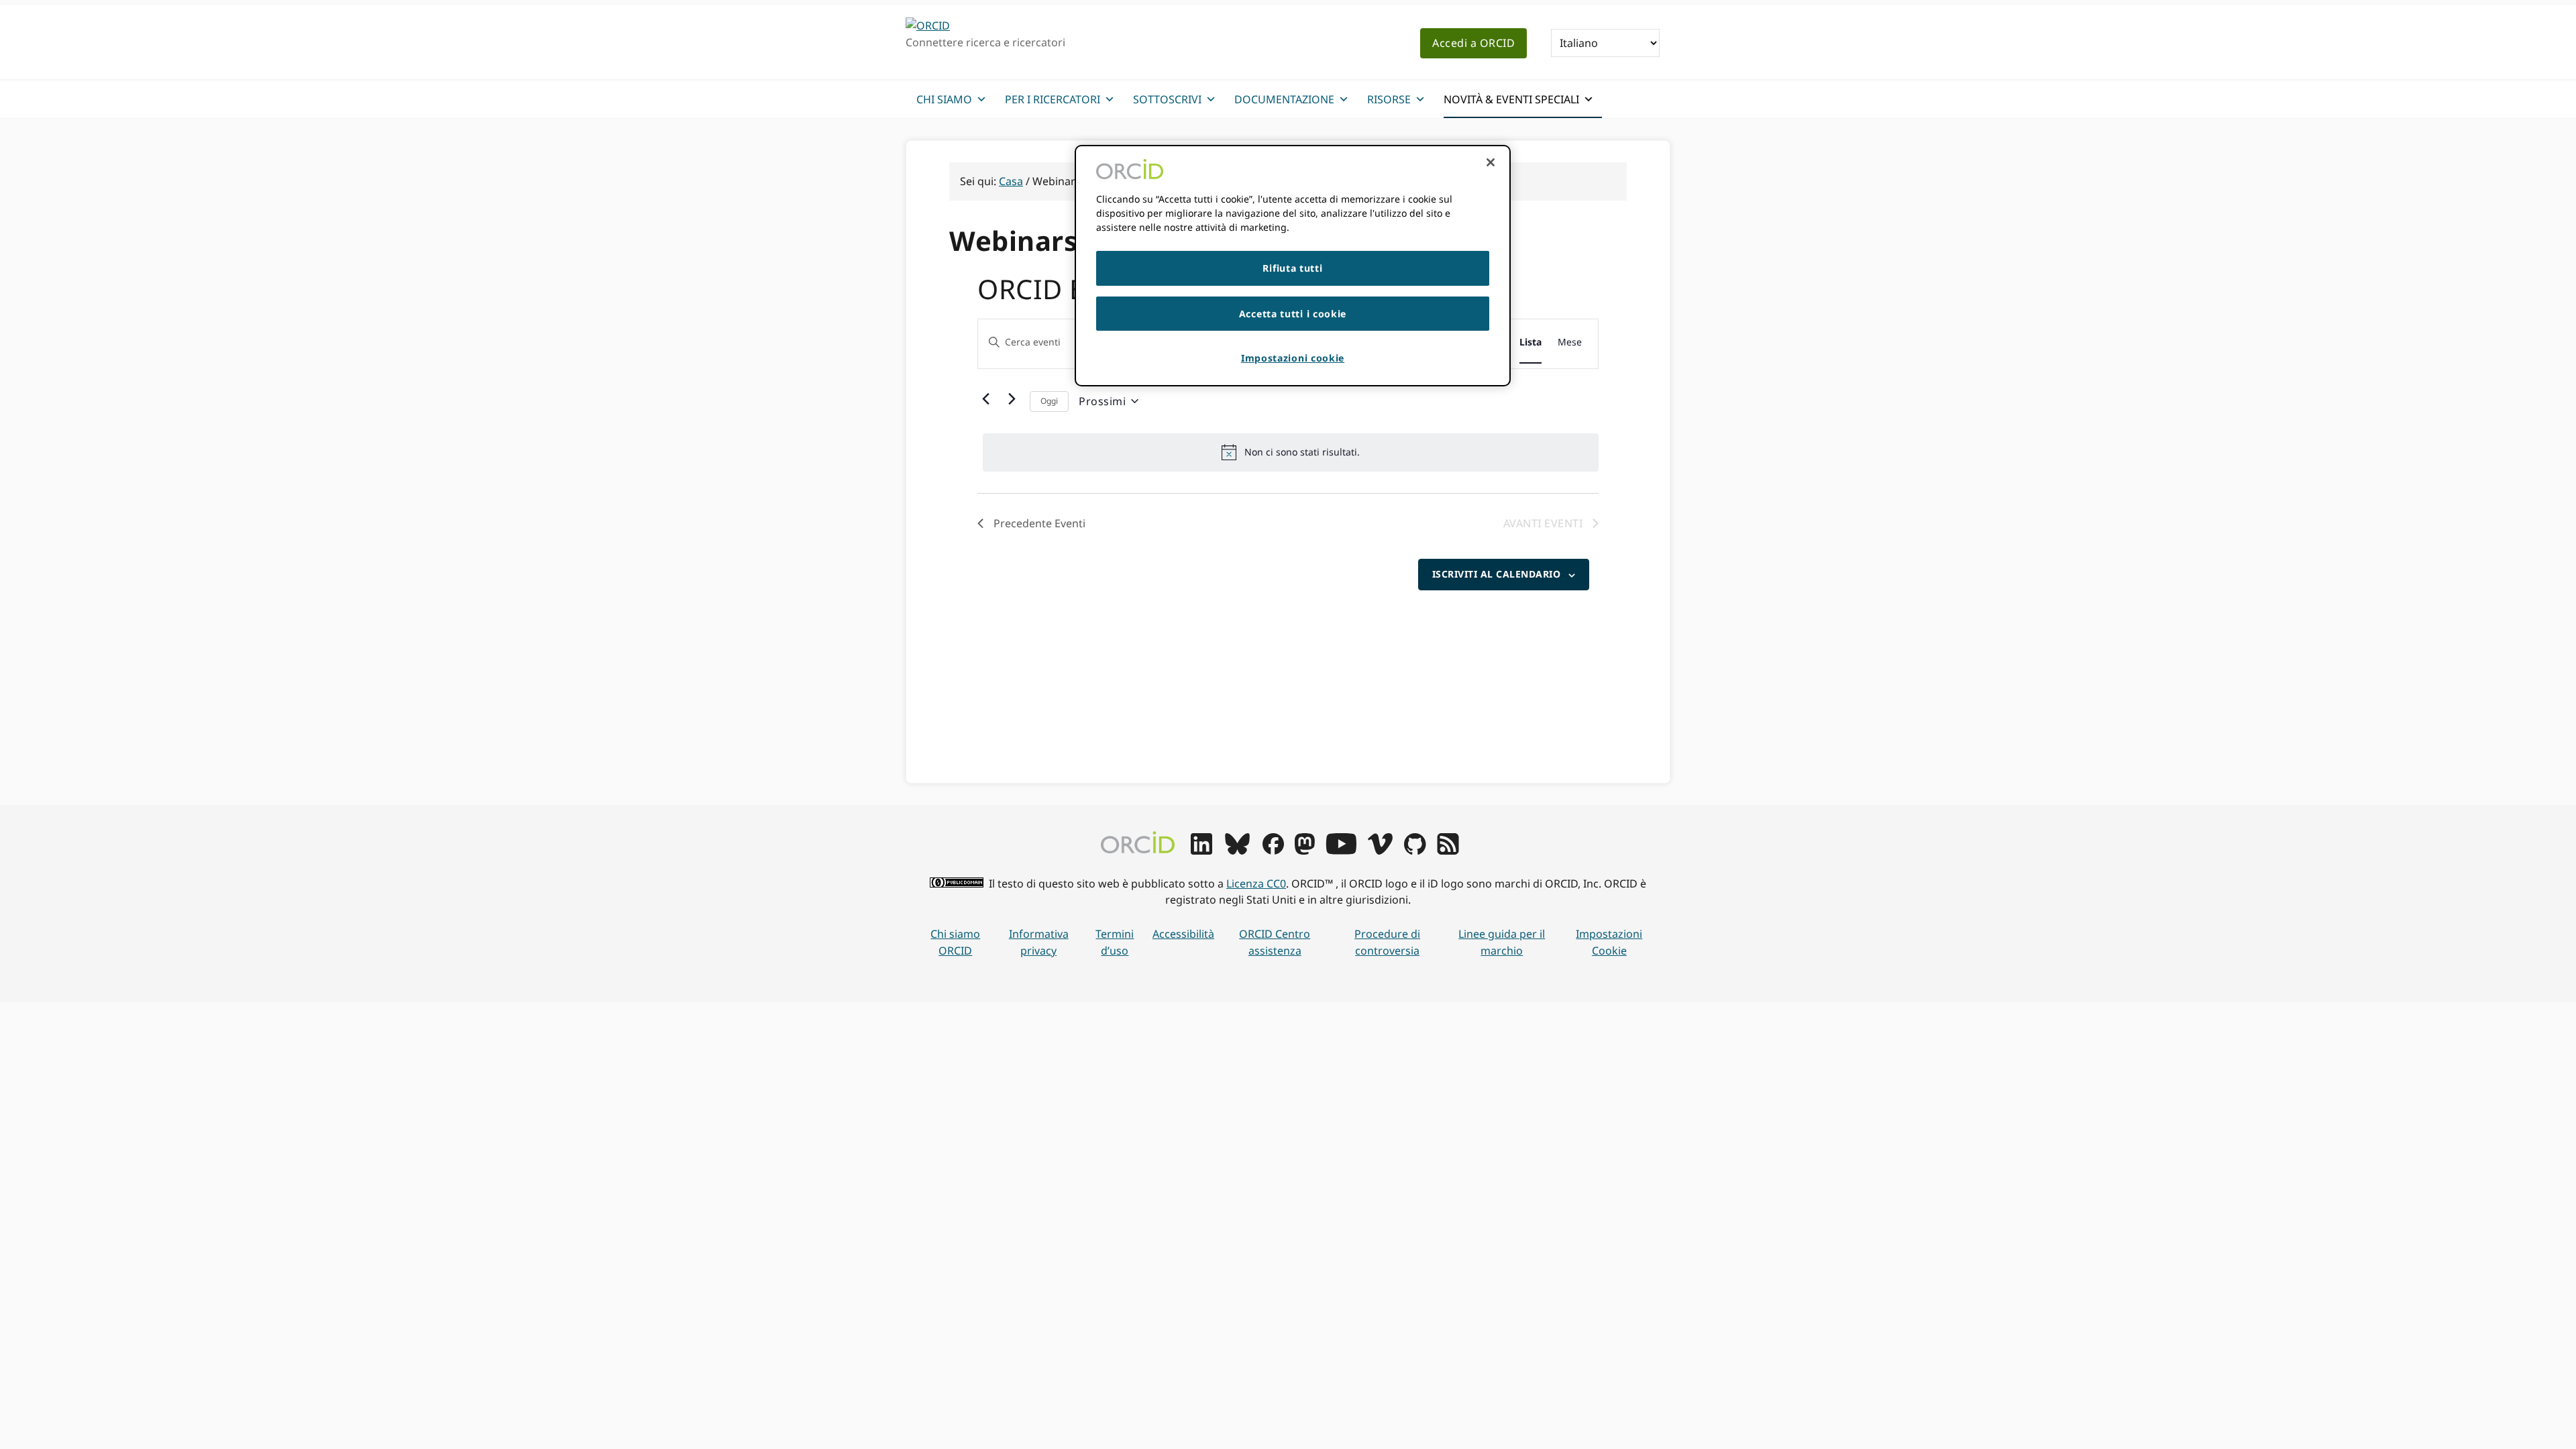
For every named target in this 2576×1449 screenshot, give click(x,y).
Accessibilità (1183, 934)
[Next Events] (1012, 398)
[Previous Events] (985, 398)
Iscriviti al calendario (1497, 574)
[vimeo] (1380, 851)
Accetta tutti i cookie (1293, 314)
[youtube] (1341, 851)
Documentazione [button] (1284, 99)
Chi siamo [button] (944, 99)
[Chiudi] (1491, 162)
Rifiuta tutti (1292, 268)
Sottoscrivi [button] (1167, 99)
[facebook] (1273, 851)
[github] (1415, 851)
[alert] (1291, 452)
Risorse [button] (1389, 99)
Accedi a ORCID (1473, 43)
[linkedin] (1201, 851)
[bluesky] (1237, 851)
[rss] (1448, 851)
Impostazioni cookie (1609, 942)
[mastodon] (1305, 851)
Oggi (1049, 401)
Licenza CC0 (1256, 883)
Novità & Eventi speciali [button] (1511, 99)
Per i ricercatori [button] (1053, 99)
